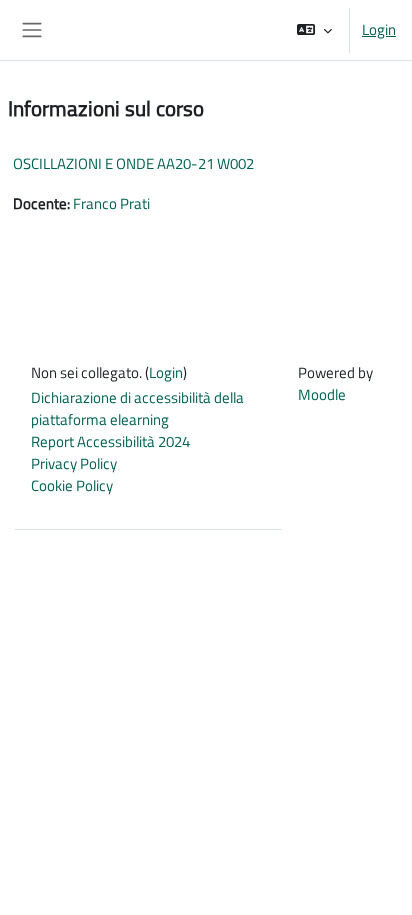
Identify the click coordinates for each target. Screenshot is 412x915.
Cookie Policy (72, 485)
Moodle (322, 394)
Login (379, 30)
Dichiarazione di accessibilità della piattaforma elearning (137, 408)
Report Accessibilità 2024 (110, 441)
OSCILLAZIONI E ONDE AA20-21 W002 (133, 163)
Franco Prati (111, 203)
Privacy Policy (74, 463)
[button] (314, 30)
